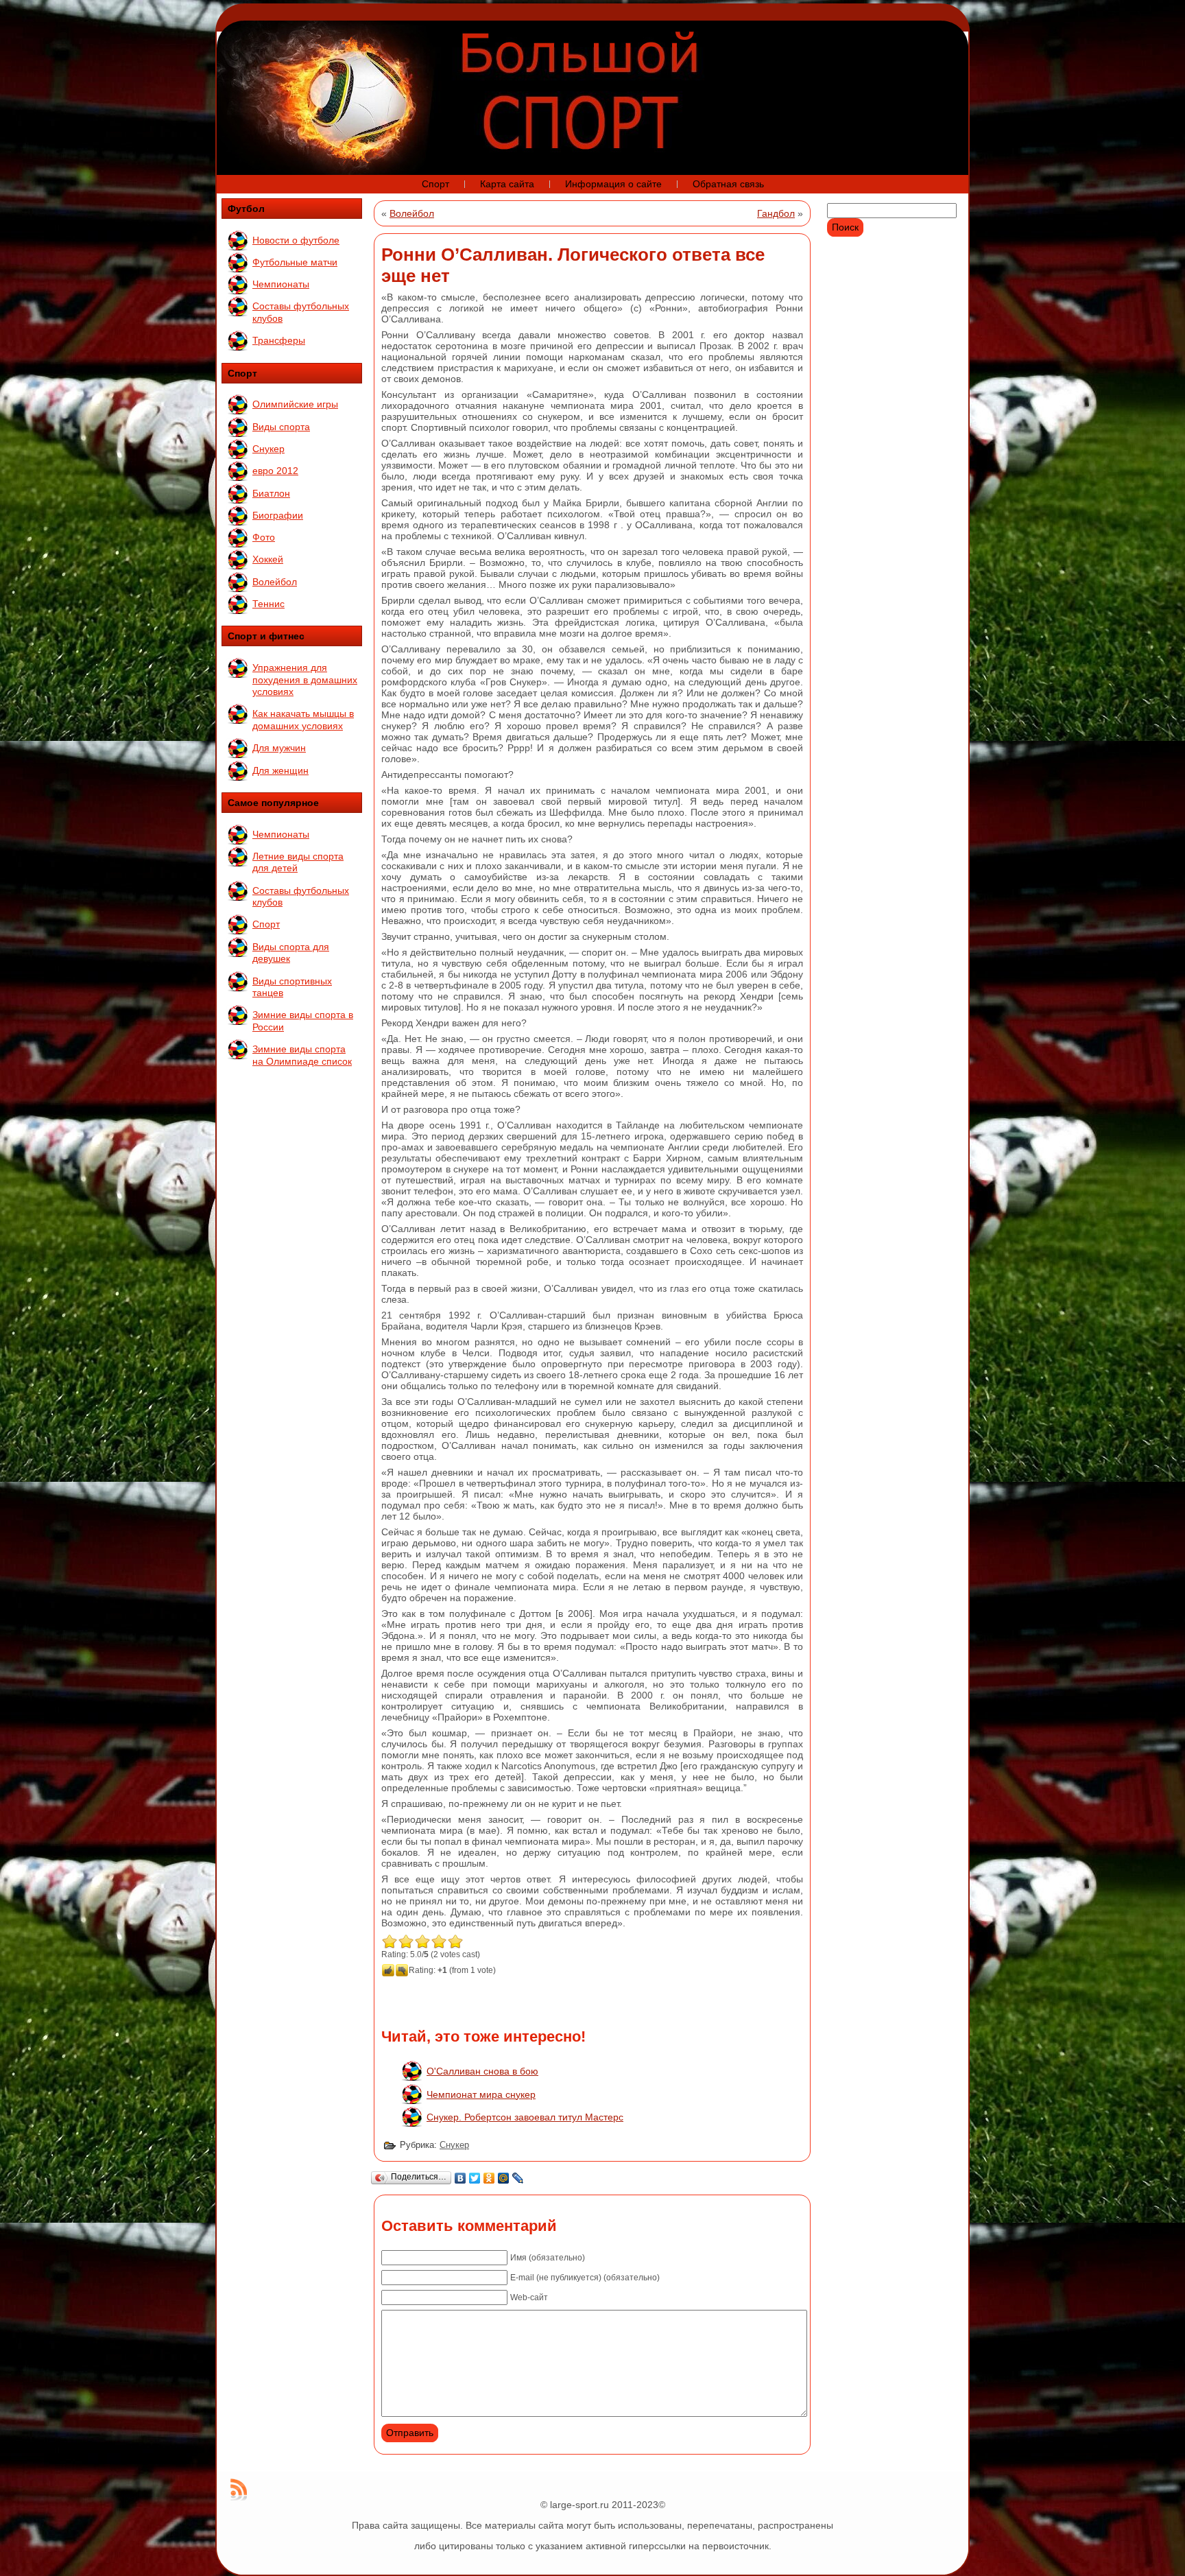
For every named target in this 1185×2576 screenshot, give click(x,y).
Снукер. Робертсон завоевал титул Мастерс (525, 2117)
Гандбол (776, 213)
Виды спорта (281, 427)
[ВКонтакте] (460, 2178)
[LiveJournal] (518, 2178)
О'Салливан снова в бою (482, 2071)
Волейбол (275, 582)
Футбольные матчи (295, 262)
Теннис (268, 604)
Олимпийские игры (295, 404)
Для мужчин (279, 748)
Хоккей (268, 559)
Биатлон (271, 493)
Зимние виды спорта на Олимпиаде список (302, 1055)
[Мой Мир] (504, 2178)
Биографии (278, 515)
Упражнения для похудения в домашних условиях (305, 680)
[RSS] (239, 2490)
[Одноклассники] (489, 2178)
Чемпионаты (281, 284)
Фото (264, 537)
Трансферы (279, 340)
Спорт (266, 924)
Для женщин (280, 770)
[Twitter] (475, 2178)
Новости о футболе (296, 240)
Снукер (268, 449)
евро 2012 (275, 471)
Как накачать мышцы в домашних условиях (303, 720)
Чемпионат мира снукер (481, 2094)
